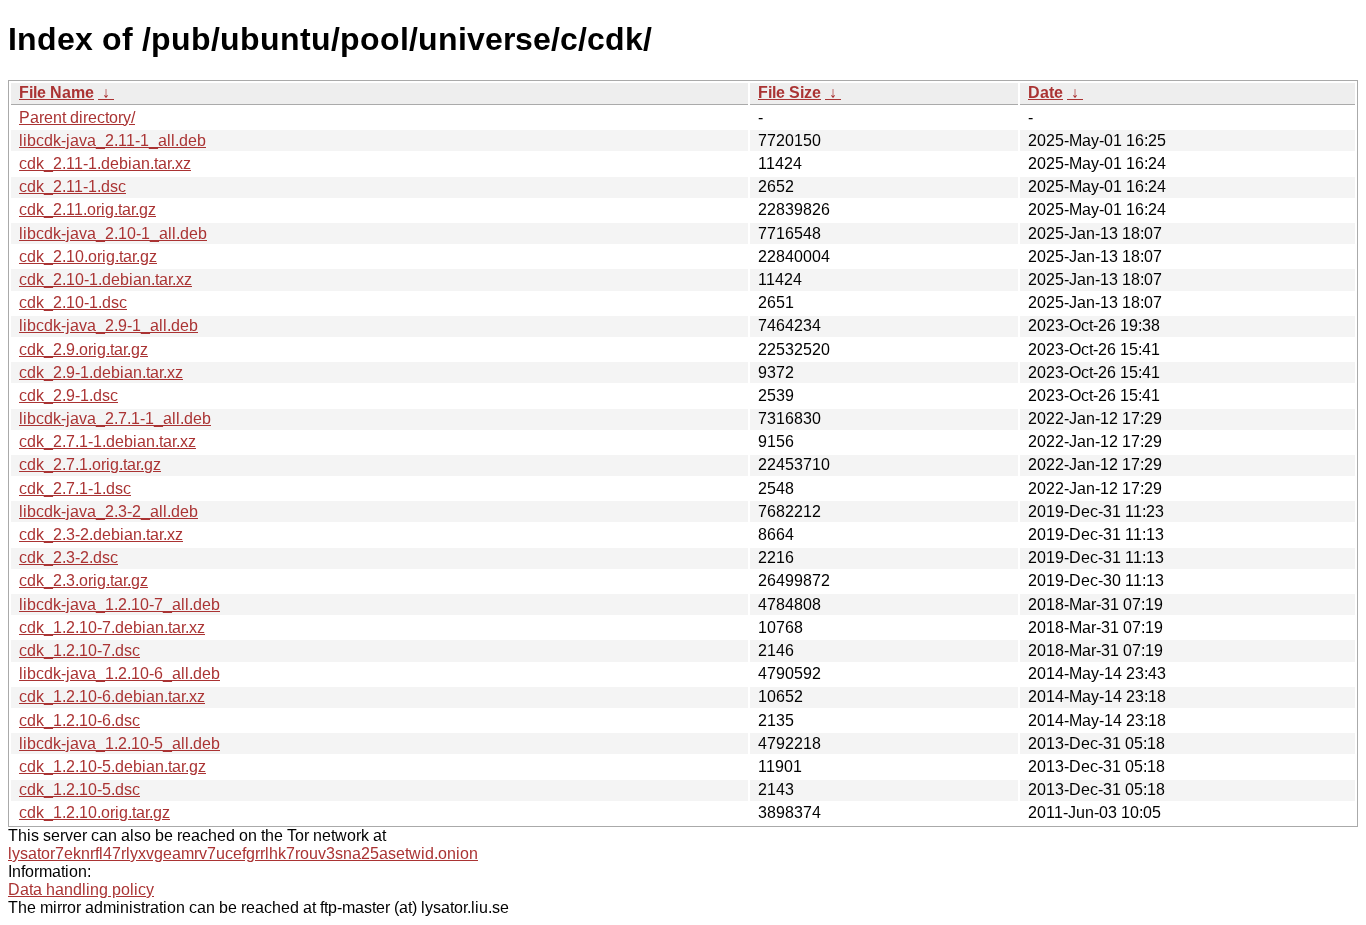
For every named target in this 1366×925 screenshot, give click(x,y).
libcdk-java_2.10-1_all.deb (113, 233)
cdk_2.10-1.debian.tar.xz (105, 279)
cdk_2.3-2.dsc (68, 557)
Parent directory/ (77, 117)
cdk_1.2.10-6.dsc (79, 720)
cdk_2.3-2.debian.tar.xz (101, 534)
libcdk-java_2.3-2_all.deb (108, 511)
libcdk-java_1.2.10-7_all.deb (119, 604)
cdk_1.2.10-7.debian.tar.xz (112, 627)
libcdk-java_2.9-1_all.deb (108, 325)
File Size (789, 92)
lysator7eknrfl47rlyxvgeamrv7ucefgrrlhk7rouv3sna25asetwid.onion (243, 853)
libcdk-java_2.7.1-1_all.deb (115, 418)
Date (1045, 92)
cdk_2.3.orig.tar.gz (83, 580)
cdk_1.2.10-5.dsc (79, 789)
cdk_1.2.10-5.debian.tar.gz (112, 766)
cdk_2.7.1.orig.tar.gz (90, 464)
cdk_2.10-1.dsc (73, 302)
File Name (56, 92)
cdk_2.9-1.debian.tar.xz (101, 372)
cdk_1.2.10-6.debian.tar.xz (112, 696)
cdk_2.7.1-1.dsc (75, 488)
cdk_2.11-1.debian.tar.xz (105, 163)
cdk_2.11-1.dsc (72, 186)
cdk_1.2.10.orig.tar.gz (94, 812)
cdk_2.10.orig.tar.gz (88, 256)
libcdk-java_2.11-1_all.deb (112, 140)
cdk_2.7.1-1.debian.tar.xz (107, 441)
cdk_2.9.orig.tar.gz (83, 349)
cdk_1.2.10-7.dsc (79, 650)
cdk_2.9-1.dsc (68, 395)
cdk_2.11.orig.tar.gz (87, 209)
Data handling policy (81, 889)
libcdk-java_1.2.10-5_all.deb (119, 743)
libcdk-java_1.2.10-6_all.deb (119, 673)
